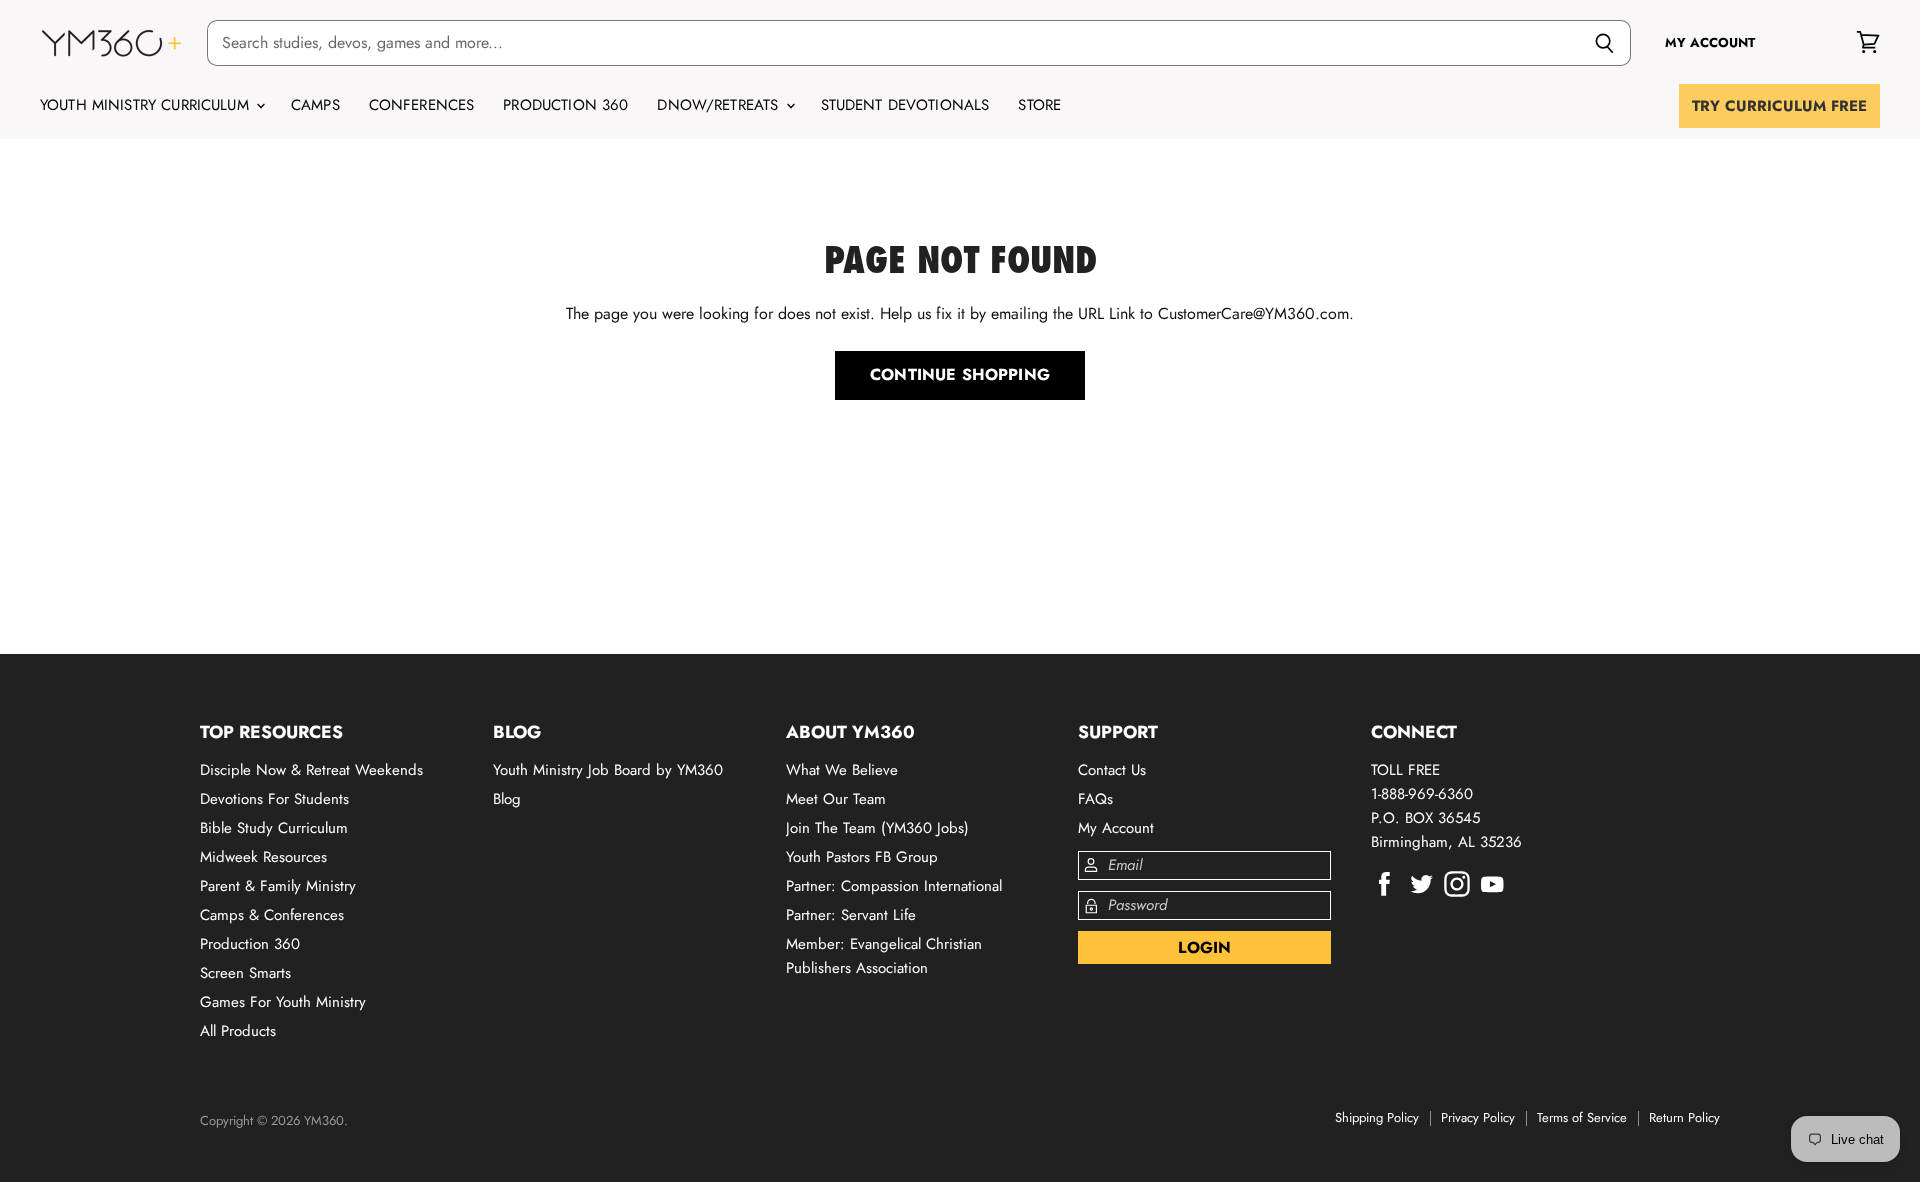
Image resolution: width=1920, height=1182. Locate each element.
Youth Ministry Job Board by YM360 (608, 770)
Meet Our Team (836, 799)
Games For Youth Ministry (283, 1002)
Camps (315, 105)
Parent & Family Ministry (278, 886)
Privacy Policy (1478, 1117)
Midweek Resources (263, 857)
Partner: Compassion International (894, 886)
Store (1039, 105)
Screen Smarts (245, 973)
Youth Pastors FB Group (862, 857)
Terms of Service (1582, 1117)
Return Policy (1684, 1117)
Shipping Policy (1377, 1117)
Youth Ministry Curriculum (147, 105)
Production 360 (565, 105)
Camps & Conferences (272, 915)
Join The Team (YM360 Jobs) (877, 828)
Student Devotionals (905, 105)
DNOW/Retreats (720, 105)
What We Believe (842, 770)
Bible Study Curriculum (274, 828)
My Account (1116, 828)
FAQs (1095, 799)
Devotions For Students (274, 799)
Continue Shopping (960, 374)
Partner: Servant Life (851, 915)
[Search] (1604, 43)
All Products (238, 1031)
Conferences (422, 105)
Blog (507, 799)
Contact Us (1112, 770)
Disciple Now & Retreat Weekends (311, 770)
